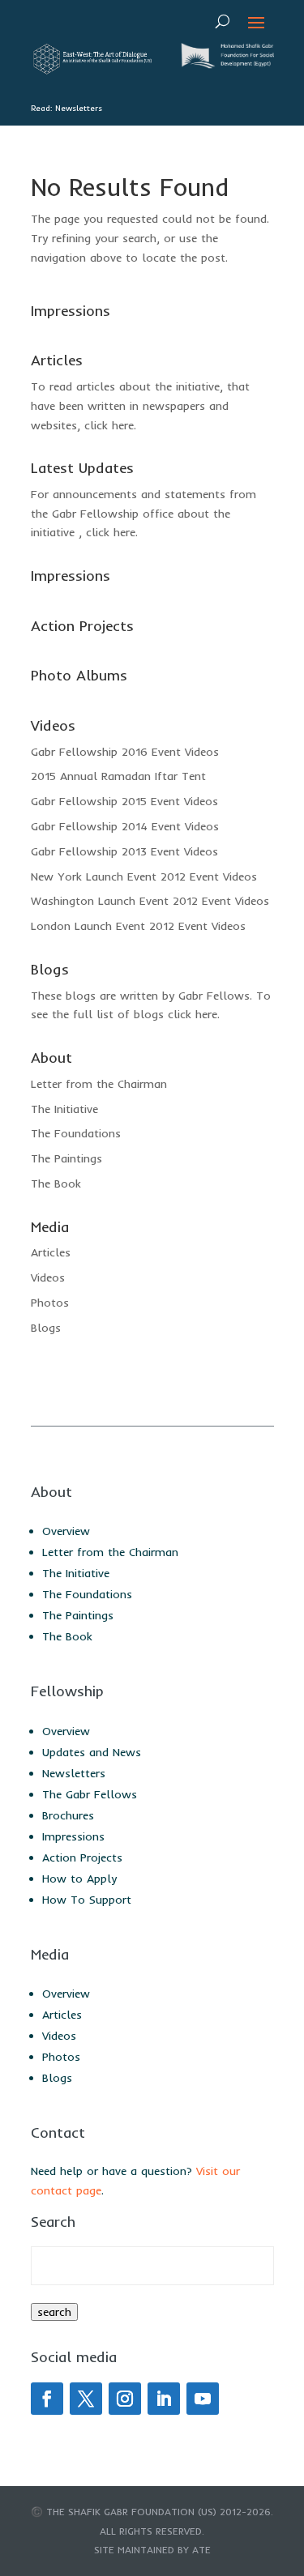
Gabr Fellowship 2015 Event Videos (124, 801)
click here (109, 425)
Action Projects (82, 1857)
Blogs (46, 1328)
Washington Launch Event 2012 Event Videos (150, 901)
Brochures (68, 1815)
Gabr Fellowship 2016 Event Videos (125, 752)
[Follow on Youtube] (203, 2399)
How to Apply (79, 1879)
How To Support (87, 1900)
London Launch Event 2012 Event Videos (138, 926)
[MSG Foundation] (225, 65)
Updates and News (92, 1752)
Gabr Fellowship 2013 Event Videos (124, 851)
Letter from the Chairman (99, 1084)
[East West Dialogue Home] (92, 70)
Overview (66, 1531)
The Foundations (76, 1133)
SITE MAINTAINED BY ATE (152, 2550)
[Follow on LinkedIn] (164, 2399)
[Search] (223, 21)
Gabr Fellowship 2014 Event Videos (125, 826)
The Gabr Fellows (90, 1794)
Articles (51, 1252)
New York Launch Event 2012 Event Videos (144, 876)
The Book (56, 1184)
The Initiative (64, 1109)
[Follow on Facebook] (47, 2399)
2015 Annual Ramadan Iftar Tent (118, 776)
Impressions (73, 1836)
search (54, 2312)
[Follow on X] (86, 2399)
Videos (48, 1277)
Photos (50, 1303)
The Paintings (66, 1158)
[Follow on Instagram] (125, 2399)
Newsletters (74, 1773)
